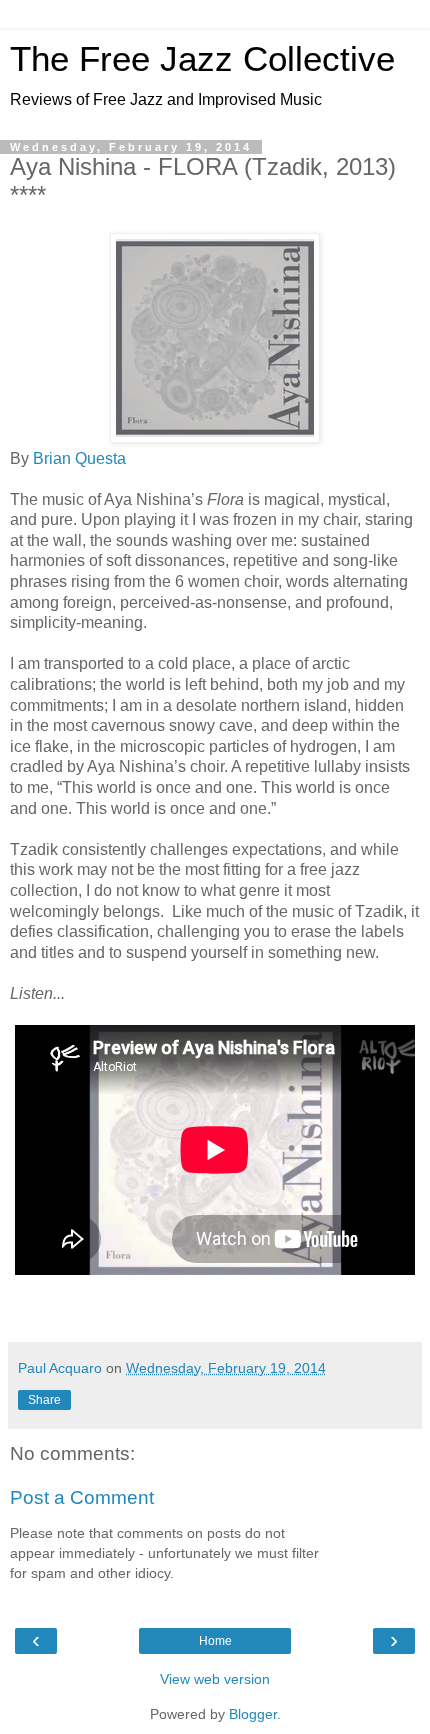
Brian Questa (79, 458)
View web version (215, 1679)
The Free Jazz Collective (202, 59)
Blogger (253, 1714)
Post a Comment (82, 1497)
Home (215, 1641)
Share (44, 1400)
